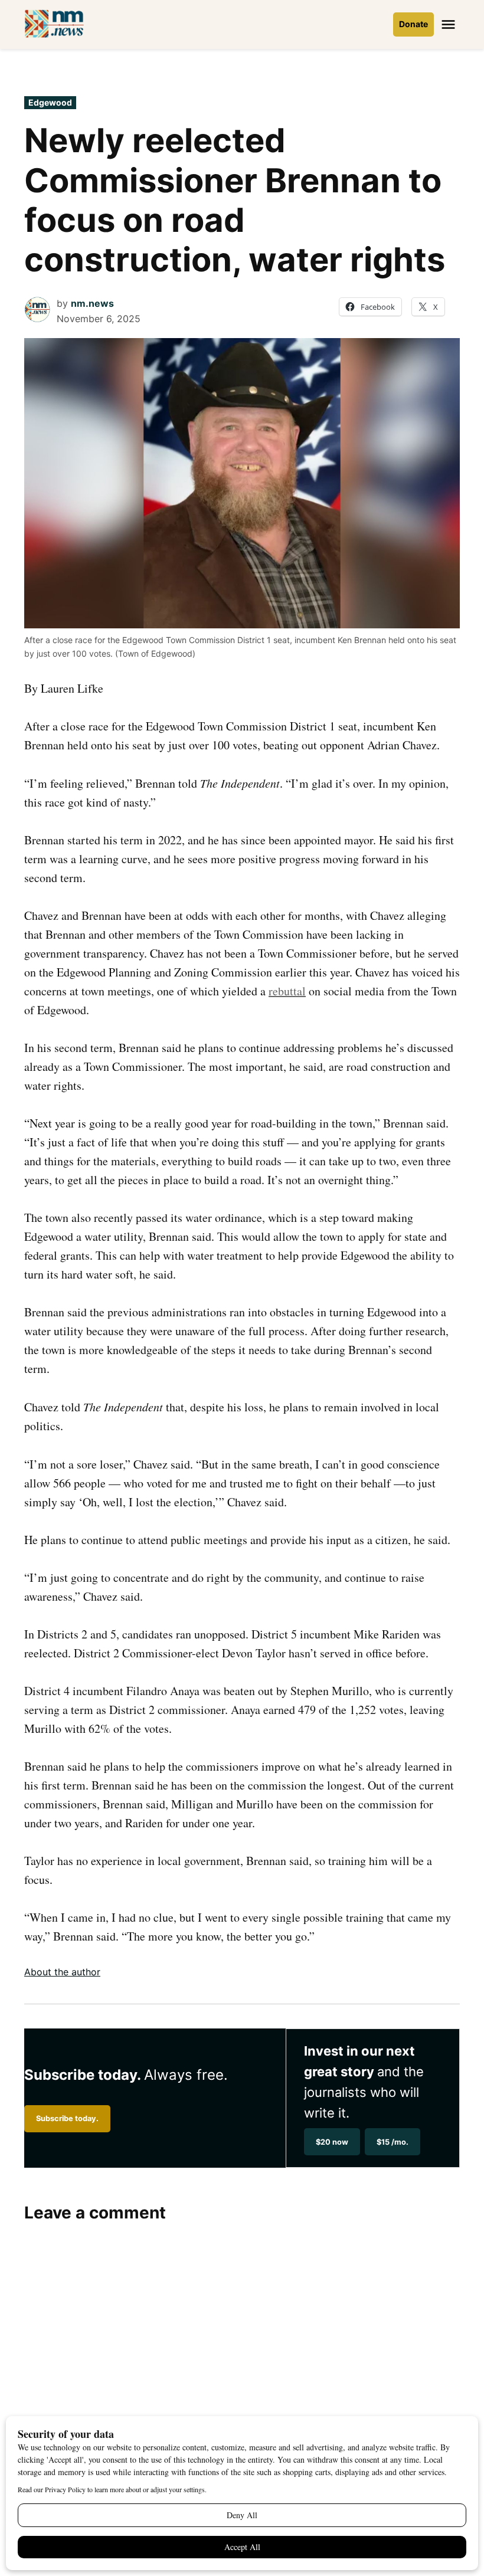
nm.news (92, 303)
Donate (413, 24)
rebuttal (287, 991)
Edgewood (50, 102)
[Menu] (450, 24)
